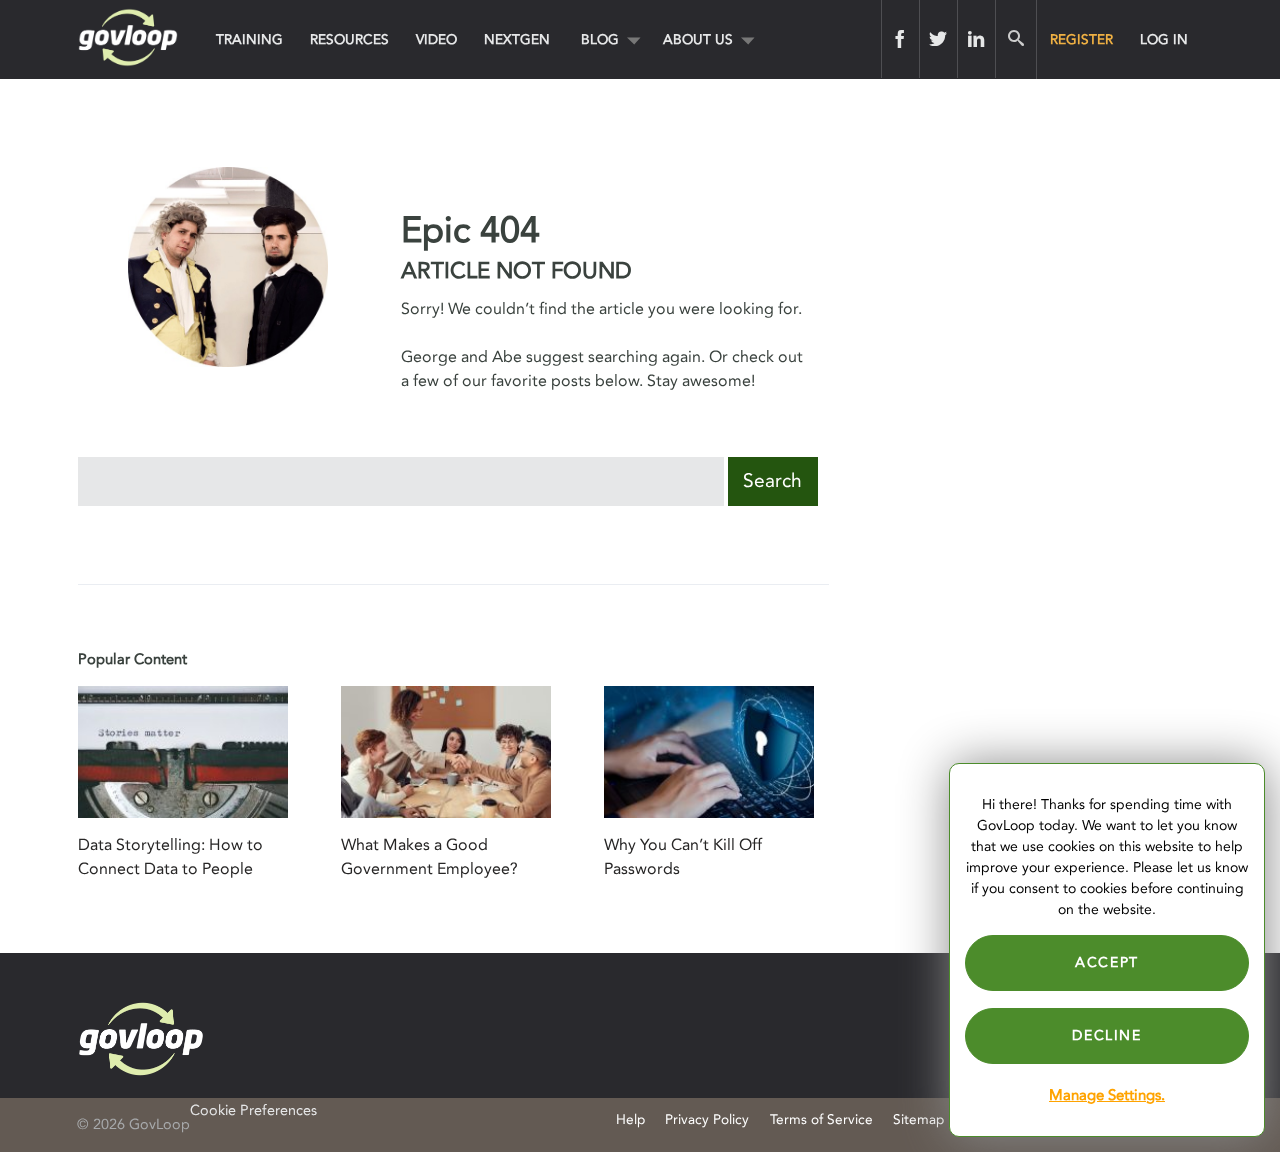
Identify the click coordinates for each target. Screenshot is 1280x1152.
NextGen (517, 39)
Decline (1106, 1035)
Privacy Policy (707, 1119)
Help (630, 1119)
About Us (698, 39)
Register (1081, 39)
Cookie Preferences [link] (253, 1110)
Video (436, 39)
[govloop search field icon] (1015, 39)
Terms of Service (821, 1119)
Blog (600, 39)
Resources (349, 39)
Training (249, 39)
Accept (1107, 962)
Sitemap (918, 1119)
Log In (1164, 39)
